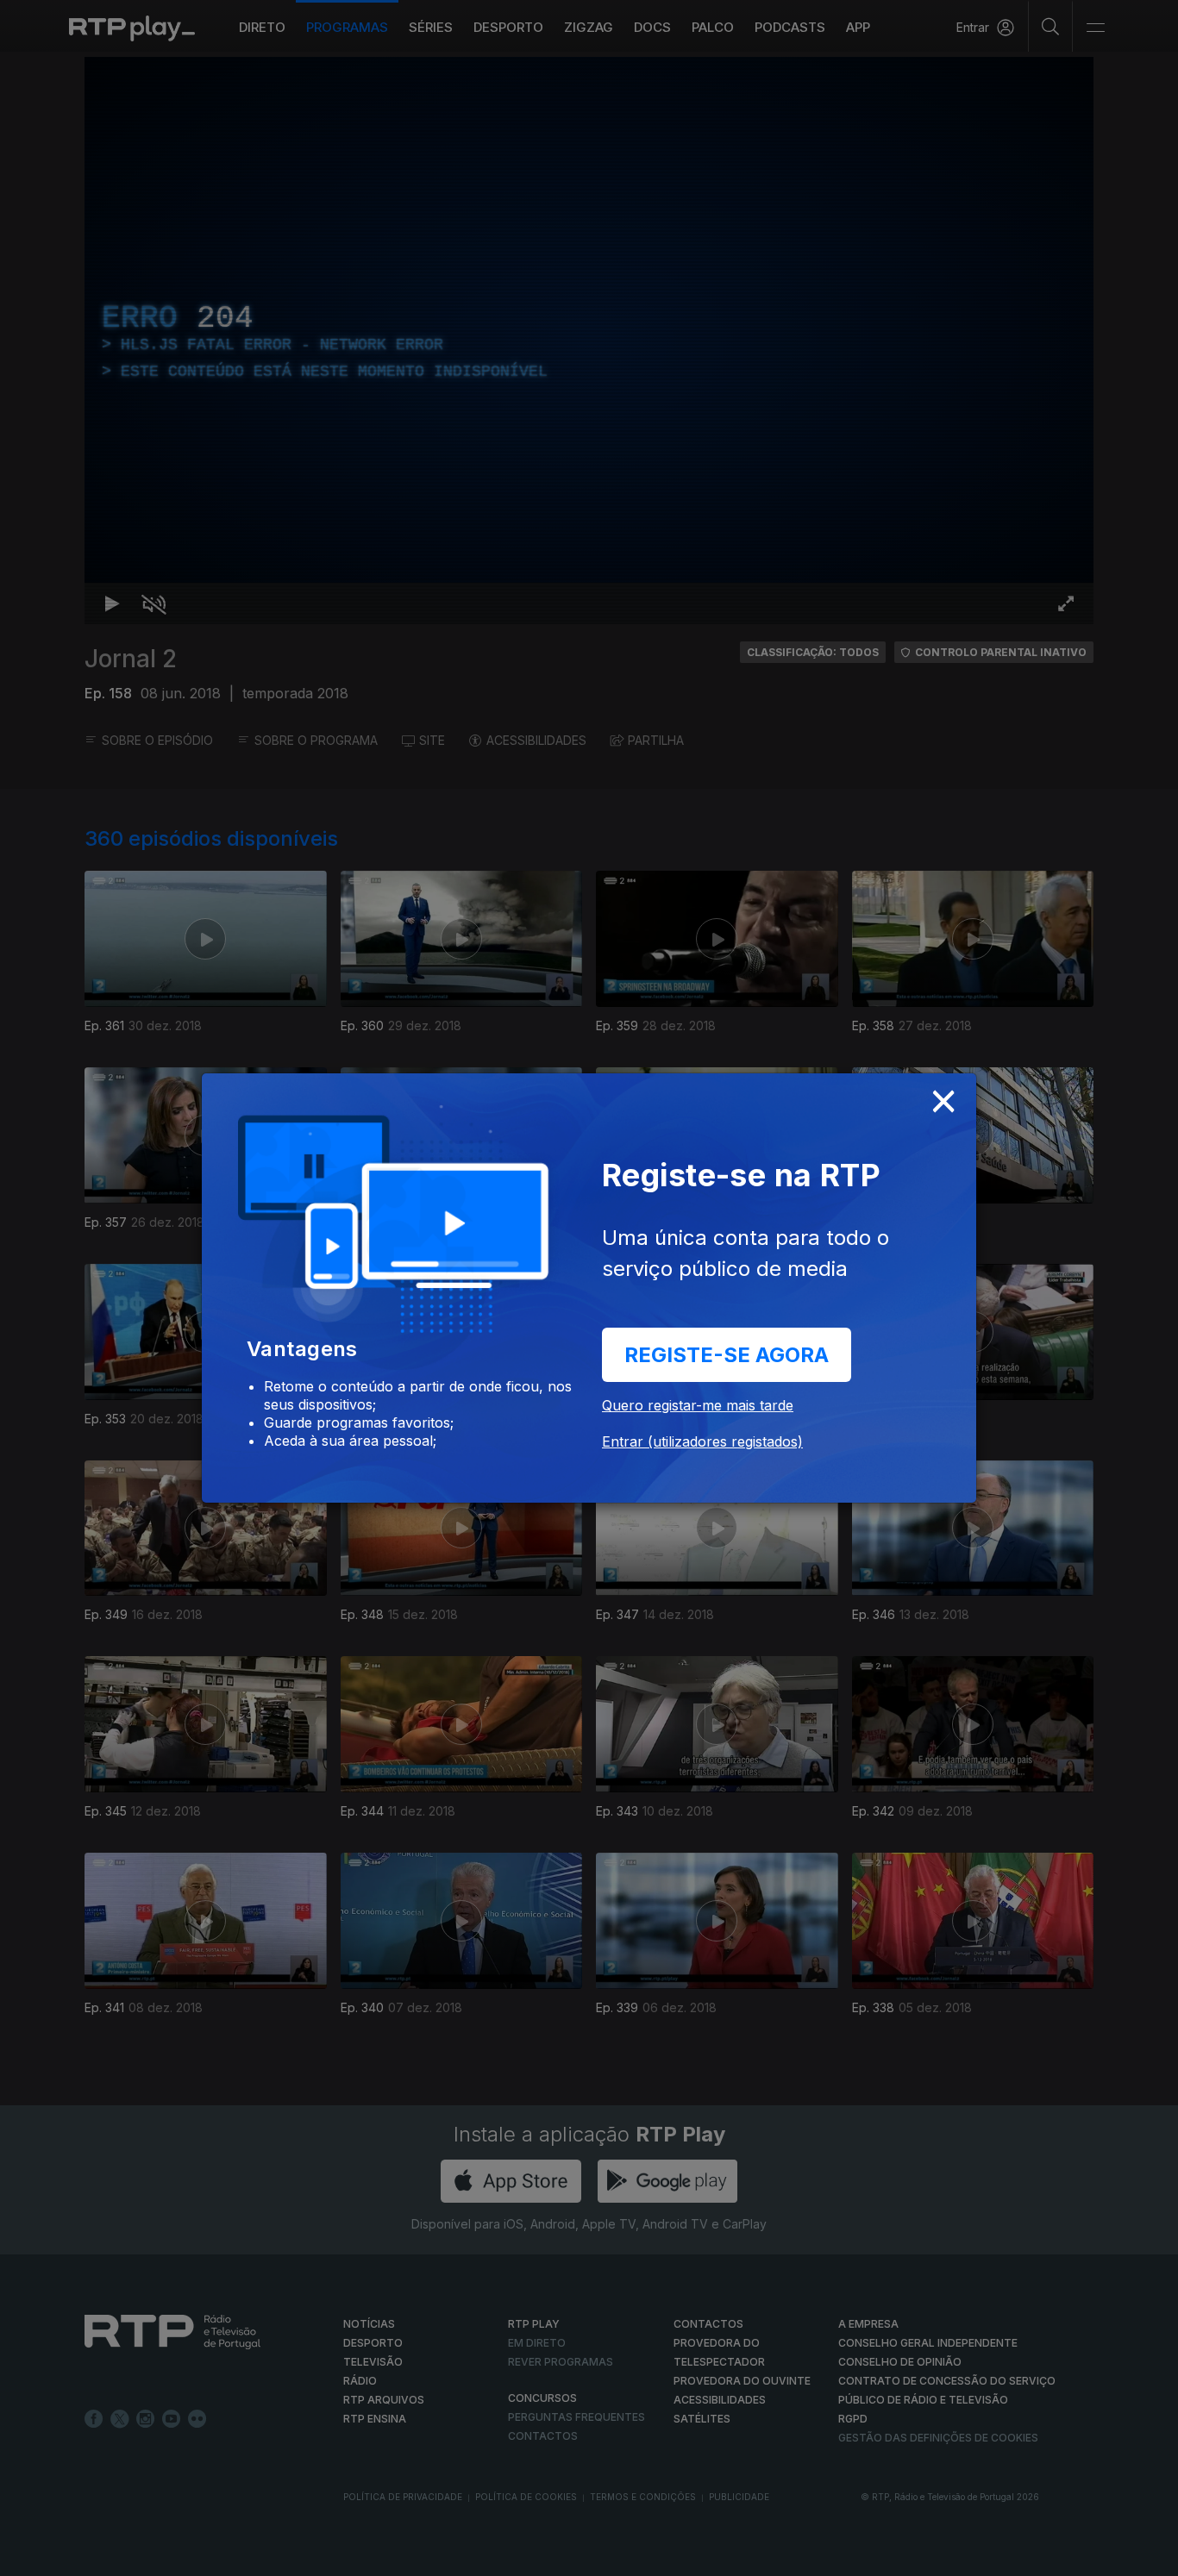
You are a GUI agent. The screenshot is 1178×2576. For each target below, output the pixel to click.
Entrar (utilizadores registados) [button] (702, 1441)
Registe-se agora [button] (727, 1355)
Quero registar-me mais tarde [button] (698, 1405)
